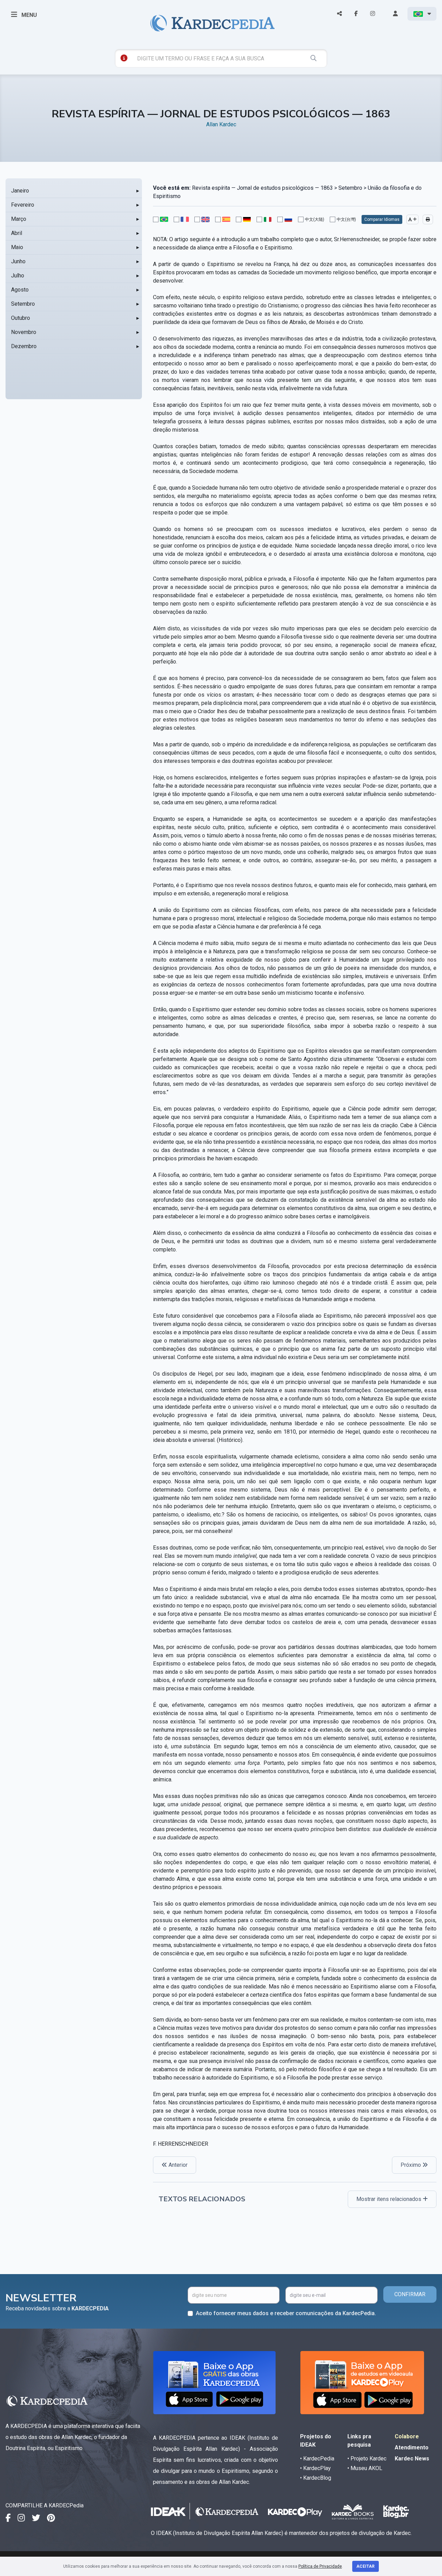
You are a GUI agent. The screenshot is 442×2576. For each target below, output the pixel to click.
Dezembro (24, 346)
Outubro (21, 318)
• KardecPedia (317, 2459)
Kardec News (412, 2459)
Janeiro (20, 191)
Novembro (24, 332)
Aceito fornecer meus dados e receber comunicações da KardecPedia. (286, 2313)
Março (19, 219)
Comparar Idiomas (382, 219)
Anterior (177, 2165)
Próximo (411, 2165)
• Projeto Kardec (367, 2459)
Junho (18, 261)
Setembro (23, 304)
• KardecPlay (315, 2468)
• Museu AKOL (365, 2468)
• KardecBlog (316, 2478)
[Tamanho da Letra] (412, 219)
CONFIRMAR (410, 2294)
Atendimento (412, 2447)
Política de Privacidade (320, 2566)
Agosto (20, 290)
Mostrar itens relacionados (390, 2199)
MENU (28, 15)
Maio (17, 247)
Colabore (407, 2436)
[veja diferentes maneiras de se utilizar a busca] (124, 58)
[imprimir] (428, 219)
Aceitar (366, 2566)
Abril (17, 233)
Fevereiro (23, 205)
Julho (18, 276)
